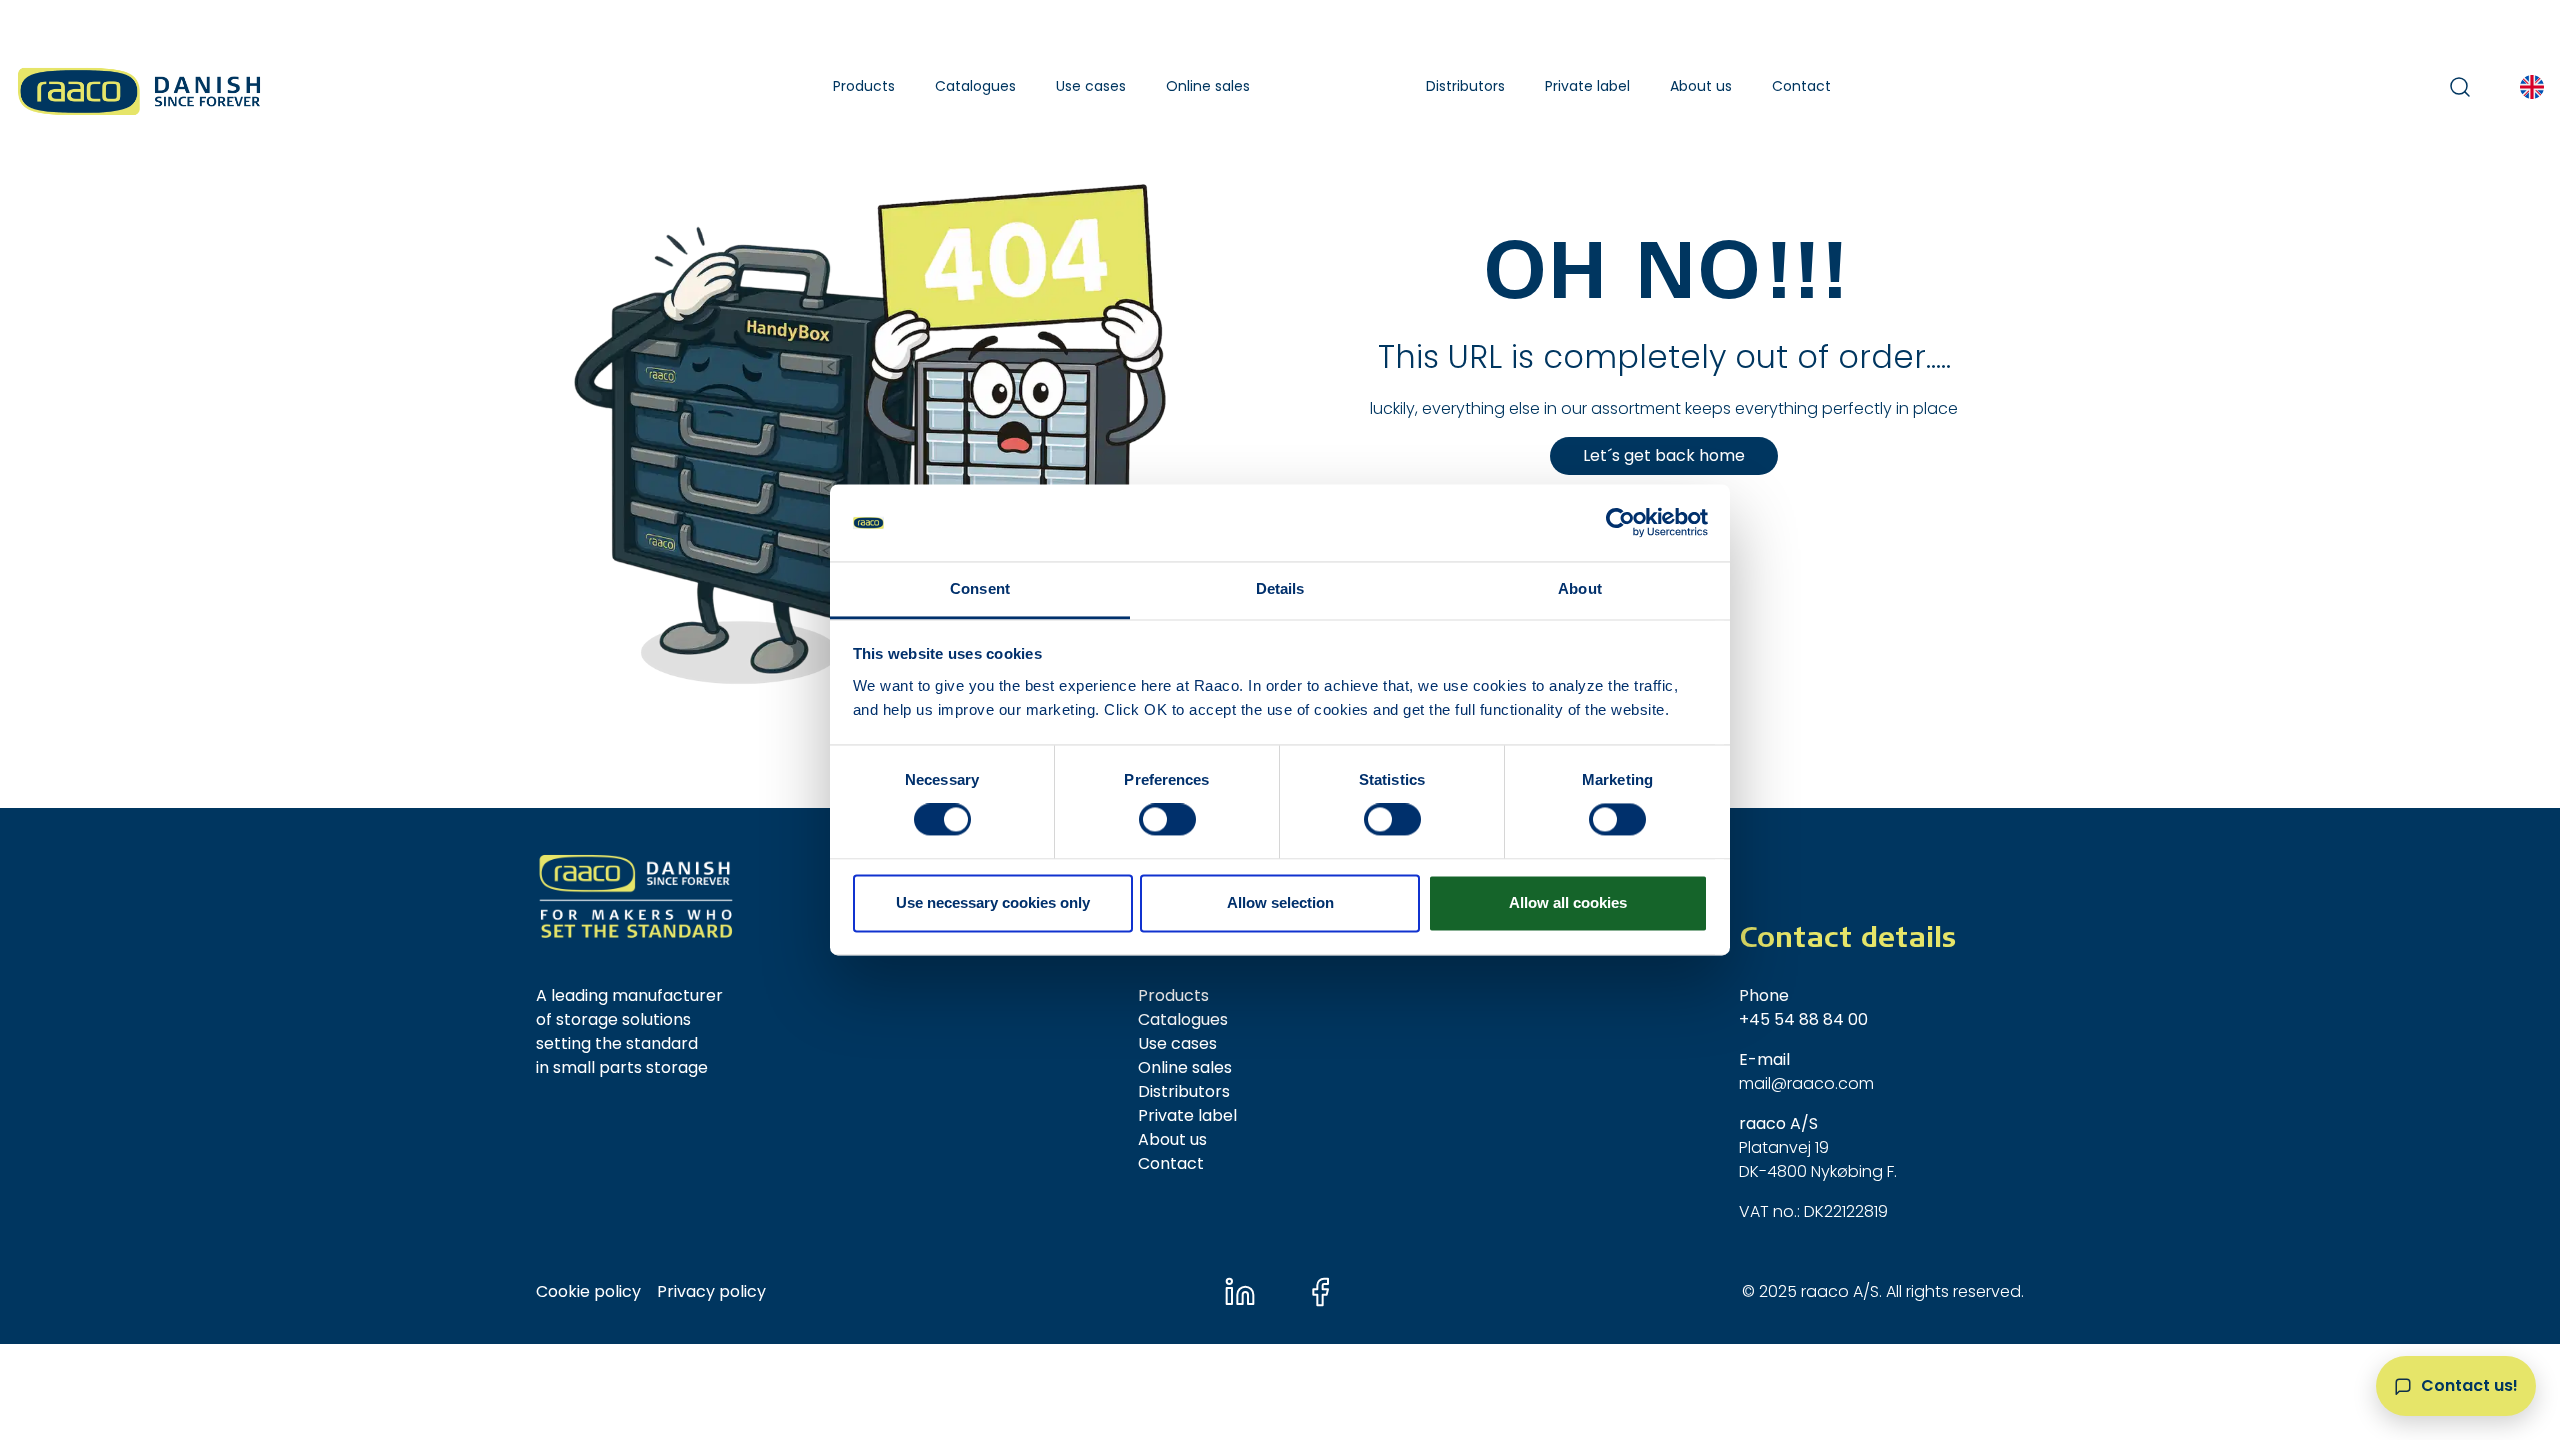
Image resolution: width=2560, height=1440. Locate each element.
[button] (864, 86)
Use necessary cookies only (993, 902)
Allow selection (1280, 902)
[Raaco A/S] (141, 86)
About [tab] (1580, 588)
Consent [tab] (980, 588)
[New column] (636, 896)
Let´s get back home (1664, 455)
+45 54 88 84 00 (1803, 1019)
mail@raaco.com (1806, 1083)
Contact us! (2469, 1385)
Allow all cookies (1568, 902)
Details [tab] (1280, 588)
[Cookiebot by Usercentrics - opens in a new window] (1620, 523)
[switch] (1167, 820)
